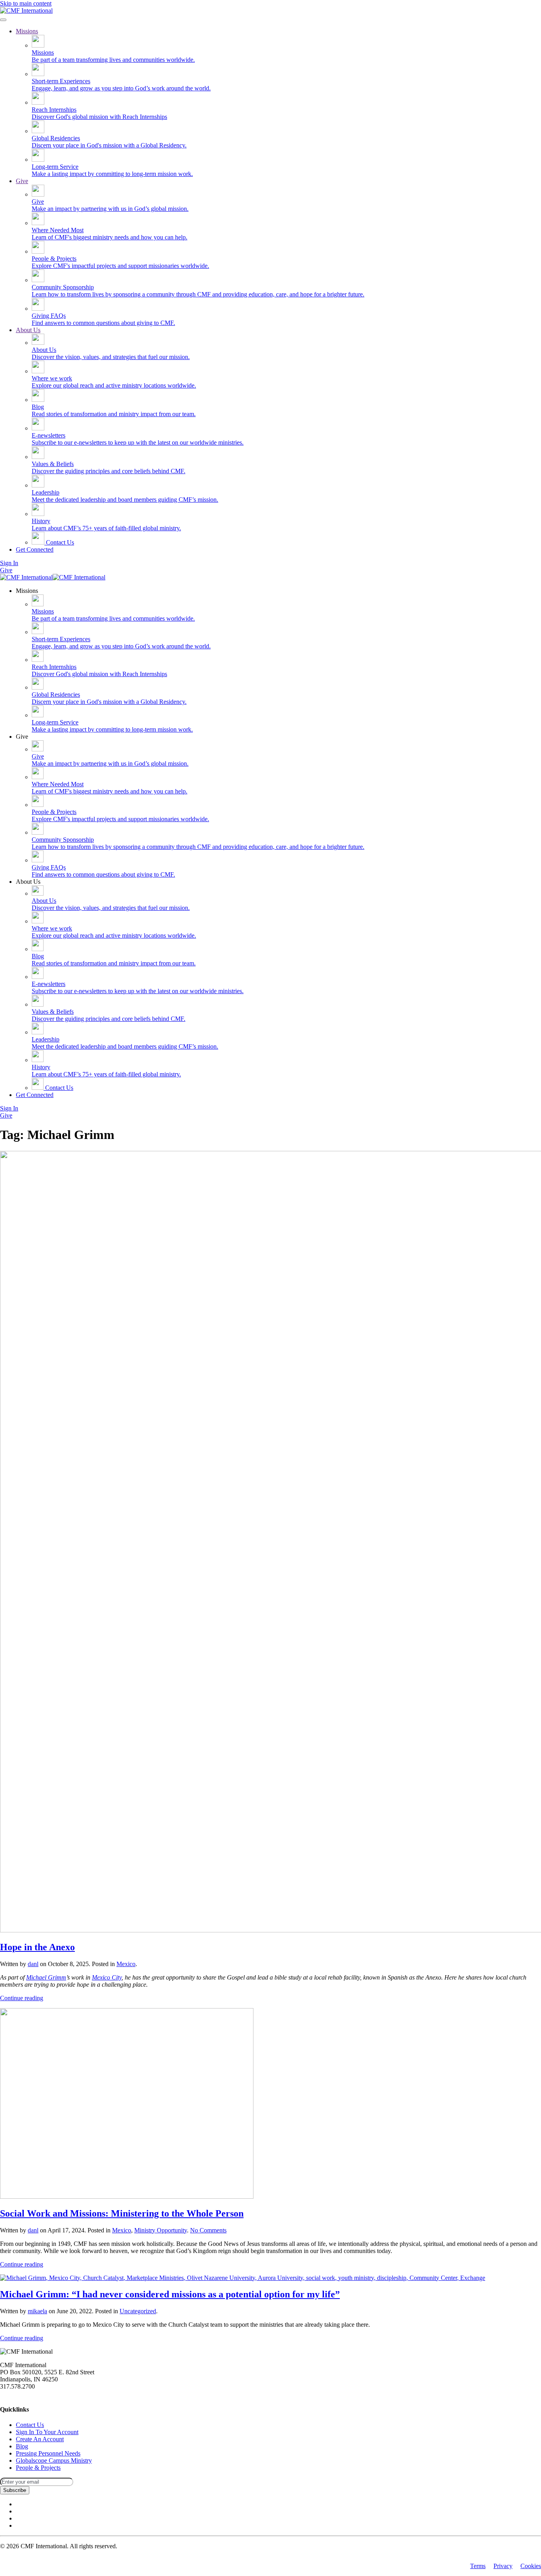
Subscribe (15, 2490)
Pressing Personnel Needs (48, 2453)
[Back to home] (26, 11)
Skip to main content (26, 3)
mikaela (37, 2311)
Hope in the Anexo (37, 1947)
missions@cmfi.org (24, 2394)
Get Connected (35, 549)
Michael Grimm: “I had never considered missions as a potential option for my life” (170, 2294)
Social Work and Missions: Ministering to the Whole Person (122, 2213)
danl (33, 1964)
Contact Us (59, 542)
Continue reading (22, 1998)
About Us (28, 330)
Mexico (126, 1964)
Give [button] (22, 737)
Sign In (9, 563)
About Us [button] (28, 882)
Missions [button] (27, 591)
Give (22, 181)
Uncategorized (138, 2311)
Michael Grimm (46, 1977)
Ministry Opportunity (161, 2230)
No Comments (208, 2230)
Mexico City (107, 1977)
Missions (27, 31)
